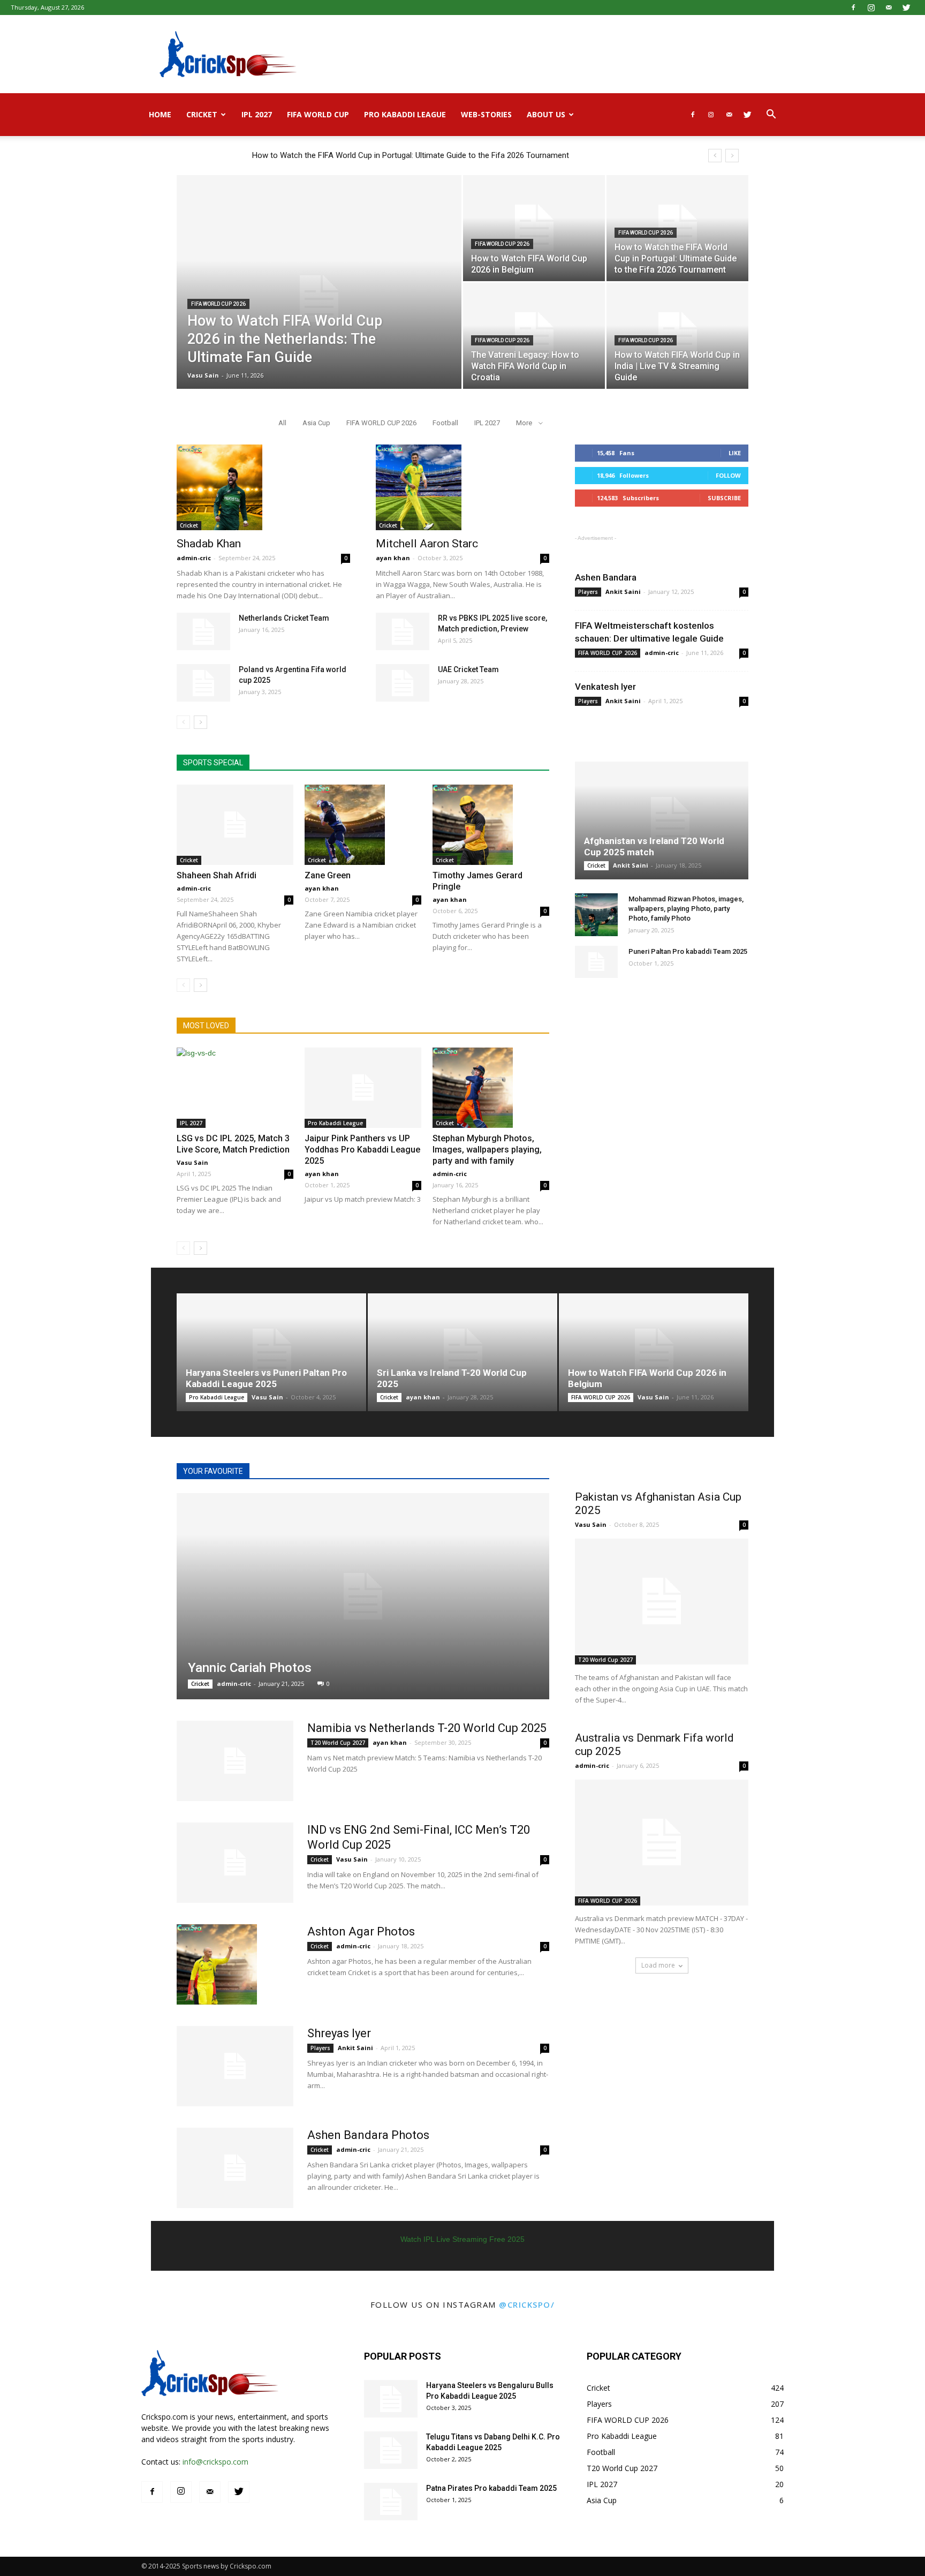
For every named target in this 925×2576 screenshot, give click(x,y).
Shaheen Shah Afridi (217, 875)
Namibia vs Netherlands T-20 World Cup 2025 (427, 1728)
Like (735, 453)
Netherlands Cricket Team (284, 618)
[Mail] (889, 7)
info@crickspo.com (215, 2462)
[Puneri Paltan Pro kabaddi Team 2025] (596, 962)
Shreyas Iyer (339, 2033)
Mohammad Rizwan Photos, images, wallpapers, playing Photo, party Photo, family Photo (686, 909)
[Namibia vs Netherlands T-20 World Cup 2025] (235, 1761)
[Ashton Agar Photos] (217, 1964)
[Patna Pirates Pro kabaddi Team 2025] (391, 2502)
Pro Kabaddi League (405, 114)
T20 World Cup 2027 (338, 1743)
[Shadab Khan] (263, 487)
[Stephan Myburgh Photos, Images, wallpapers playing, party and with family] (491, 1088)
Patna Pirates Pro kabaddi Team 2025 (491, 2488)
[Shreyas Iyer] (235, 2066)
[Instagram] (871, 7)
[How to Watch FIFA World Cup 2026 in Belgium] (534, 228)
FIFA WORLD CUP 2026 (218, 304)
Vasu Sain (203, 375)
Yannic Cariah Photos (250, 1668)
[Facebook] (853, 7)
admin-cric (194, 558)
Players (588, 592)
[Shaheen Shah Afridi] (235, 825)
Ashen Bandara (606, 577)
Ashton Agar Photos (361, 1931)
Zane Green (328, 875)
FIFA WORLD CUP (318, 114)
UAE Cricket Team (468, 669)
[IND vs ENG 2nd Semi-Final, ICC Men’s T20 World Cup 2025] (235, 1863)
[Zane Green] (363, 825)
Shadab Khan (209, 544)
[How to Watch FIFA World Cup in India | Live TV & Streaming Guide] (677, 336)
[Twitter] (906, 7)
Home (160, 114)
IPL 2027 (257, 114)
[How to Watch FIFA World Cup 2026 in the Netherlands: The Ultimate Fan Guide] (319, 299)
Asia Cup (316, 423)
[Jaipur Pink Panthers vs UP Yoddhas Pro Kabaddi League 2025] (363, 1088)
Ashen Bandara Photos (368, 2135)
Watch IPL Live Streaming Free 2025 (462, 2239)
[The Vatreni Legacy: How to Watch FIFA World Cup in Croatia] (534, 336)
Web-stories (486, 114)
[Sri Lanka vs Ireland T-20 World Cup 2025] (462, 1352)
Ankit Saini (623, 592)
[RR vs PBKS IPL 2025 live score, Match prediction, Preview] (403, 631)
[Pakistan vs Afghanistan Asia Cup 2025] (662, 1602)
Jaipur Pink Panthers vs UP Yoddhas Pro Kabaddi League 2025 (362, 1150)
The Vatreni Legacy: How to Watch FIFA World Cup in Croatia (359, 155)
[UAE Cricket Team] (403, 683)
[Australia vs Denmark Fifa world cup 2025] (662, 1843)
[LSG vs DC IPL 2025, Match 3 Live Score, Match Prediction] (235, 1088)
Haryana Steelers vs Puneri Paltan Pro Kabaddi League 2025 (266, 1378)
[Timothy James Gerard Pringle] (491, 825)
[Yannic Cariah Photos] (363, 1596)
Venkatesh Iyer (605, 687)
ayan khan (393, 558)
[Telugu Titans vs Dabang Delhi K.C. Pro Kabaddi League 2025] (391, 2450)
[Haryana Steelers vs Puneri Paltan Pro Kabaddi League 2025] (271, 1352)
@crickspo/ (527, 2304)
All (282, 423)
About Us (546, 114)
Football (445, 423)
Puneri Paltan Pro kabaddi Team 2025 (688, 951)
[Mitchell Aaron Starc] (462, 487)
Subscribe (724, 498)
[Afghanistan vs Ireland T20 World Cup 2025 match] (662, 820)
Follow (728, 475)
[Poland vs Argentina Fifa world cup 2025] (203, 683)
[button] (771, 115)
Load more (658, 1965)
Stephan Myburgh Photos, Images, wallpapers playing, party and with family (487, 1150)
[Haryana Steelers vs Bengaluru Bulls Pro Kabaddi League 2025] (391, 2399)
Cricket (202, 114)
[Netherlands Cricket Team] (203, 631)
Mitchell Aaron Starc (427, 544)
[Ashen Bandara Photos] (235, 2168)
